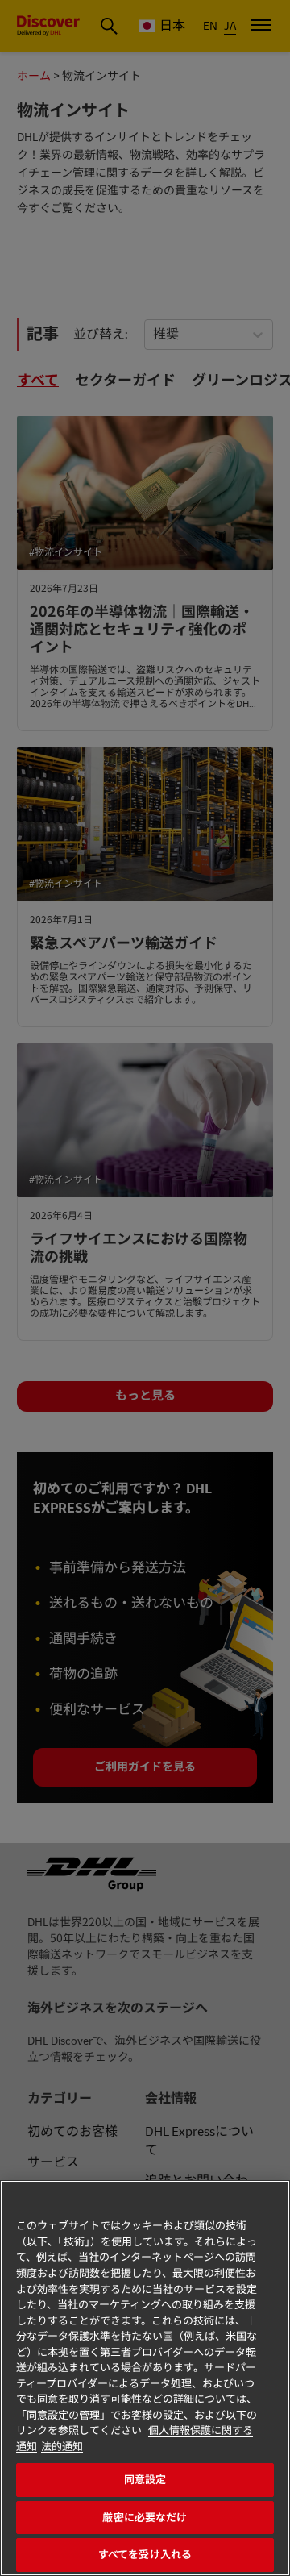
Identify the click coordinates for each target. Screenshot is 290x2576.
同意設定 (145, 2480)
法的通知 (62, 2447)
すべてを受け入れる (145, 2555)
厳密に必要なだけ (145, 2518)
